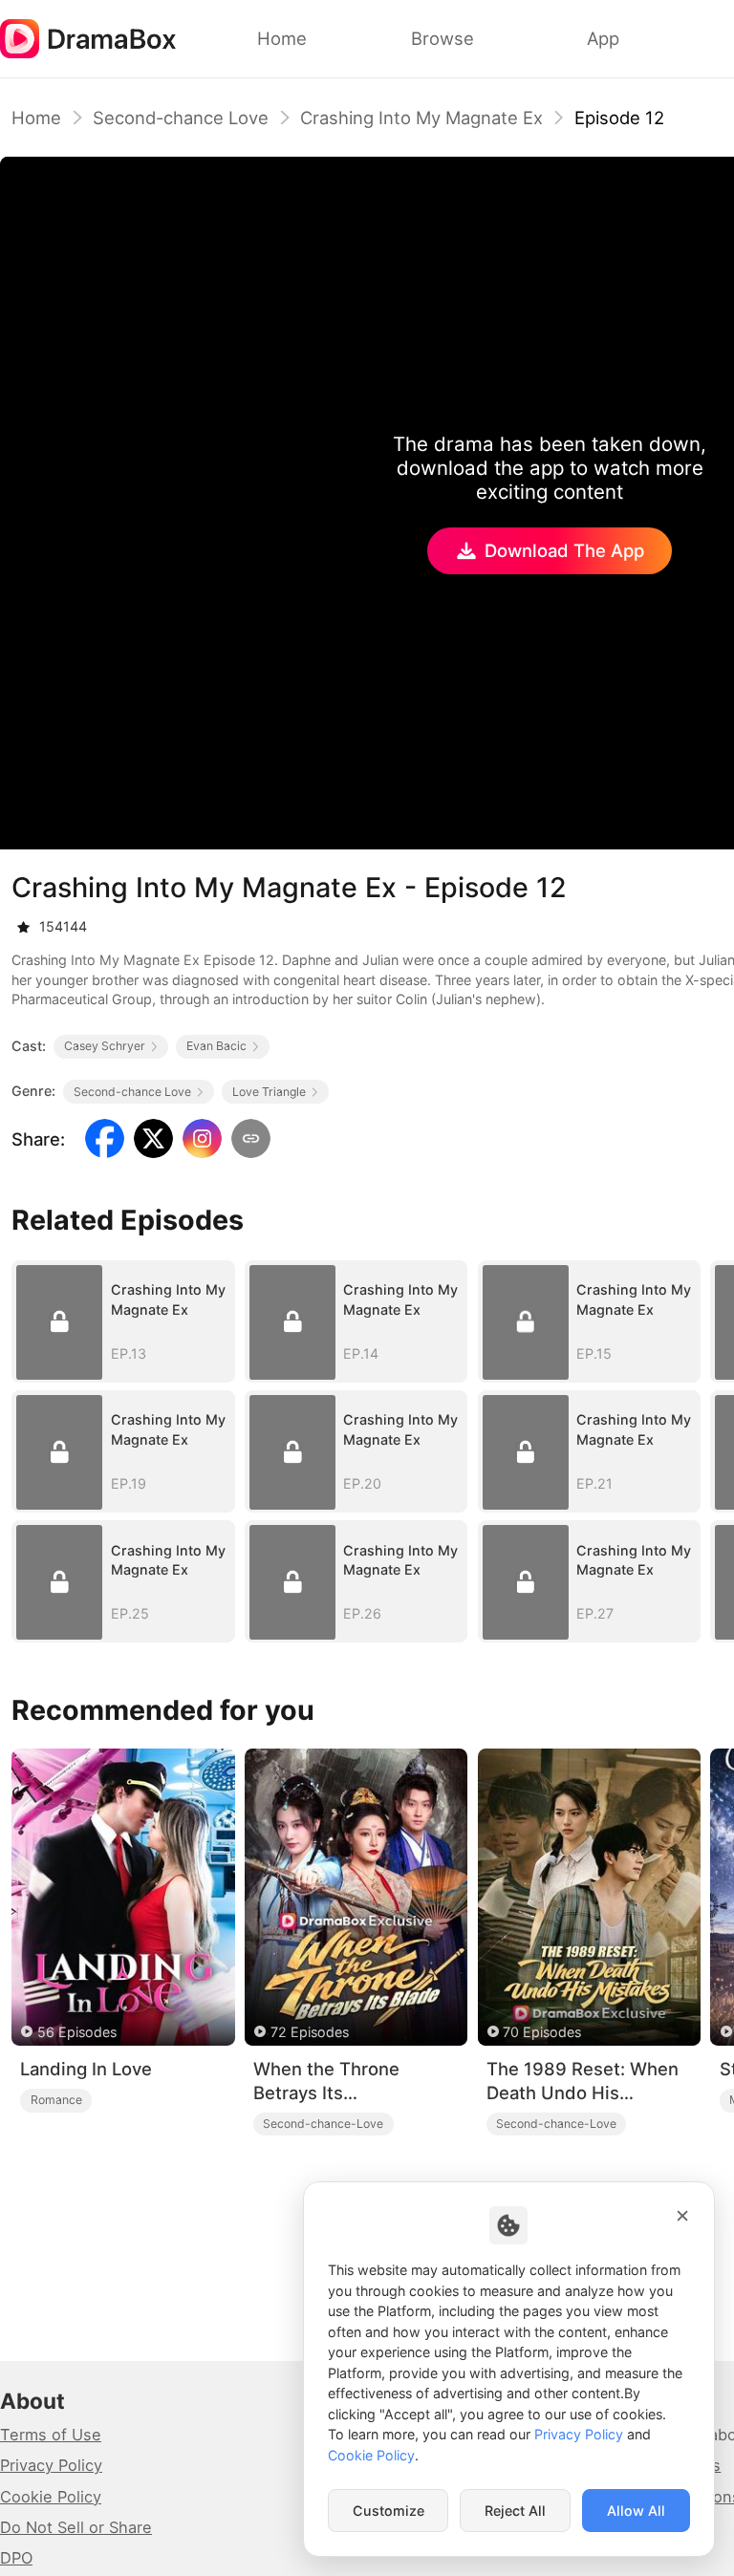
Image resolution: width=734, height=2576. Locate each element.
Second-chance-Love (323, 2124)
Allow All (636, 2511)
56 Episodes (77, 2032)
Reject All (515, 2511)
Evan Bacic (216, 1046)
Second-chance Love (181, 118)
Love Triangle (269, 1092)
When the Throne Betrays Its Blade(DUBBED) (326, 2081)
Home (36, 118)
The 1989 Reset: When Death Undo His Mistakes (583, 2081)
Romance (56, 2100)
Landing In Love (86, 2069)
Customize (389, 2511)
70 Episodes (542, 2032)
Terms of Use (51, 2435)
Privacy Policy (51, 2465)
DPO (16, 2558)
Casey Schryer (105, 1046)
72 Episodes (310, 2032)
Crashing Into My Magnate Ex (421, 118)
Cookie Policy (51, 2497)
